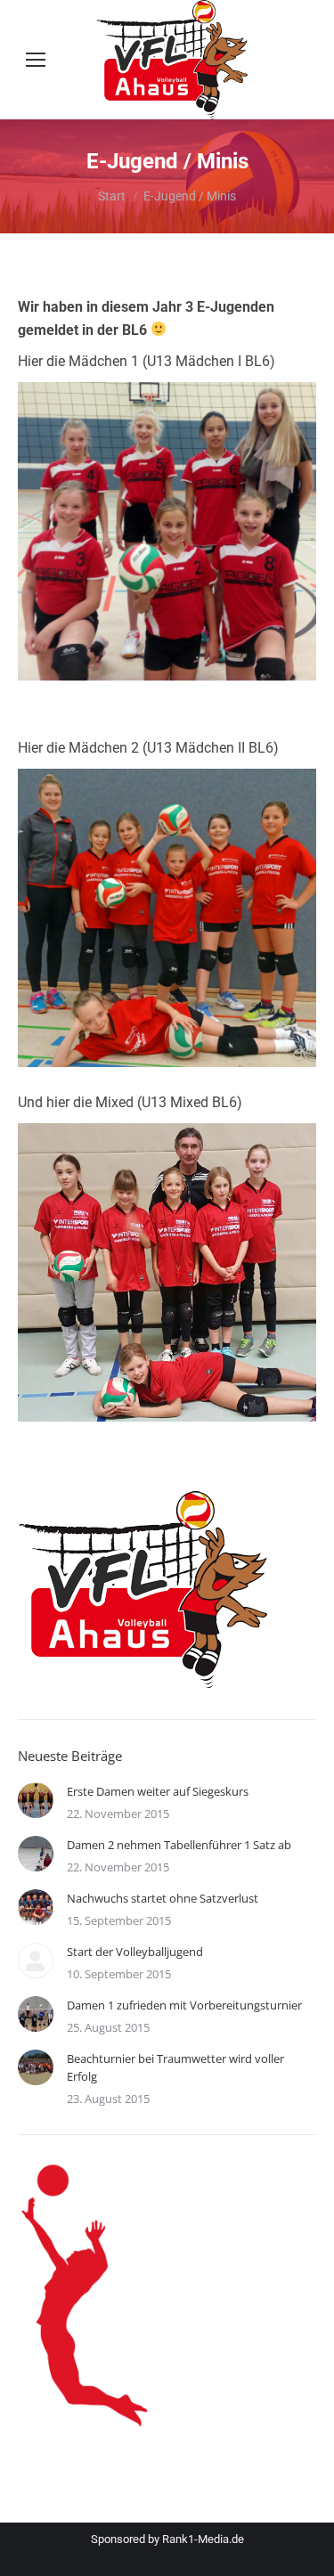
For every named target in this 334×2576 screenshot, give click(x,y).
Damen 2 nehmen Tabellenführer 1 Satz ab (179, 1845)
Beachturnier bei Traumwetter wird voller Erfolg (175, 2067)
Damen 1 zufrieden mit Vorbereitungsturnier (184, 2005)
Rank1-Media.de (203, 2539)
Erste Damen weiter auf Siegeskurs (158, 1791)
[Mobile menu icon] (36, 60)
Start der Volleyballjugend (135, 1952)
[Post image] (36, 1800)
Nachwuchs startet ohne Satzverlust (163, 1898)
